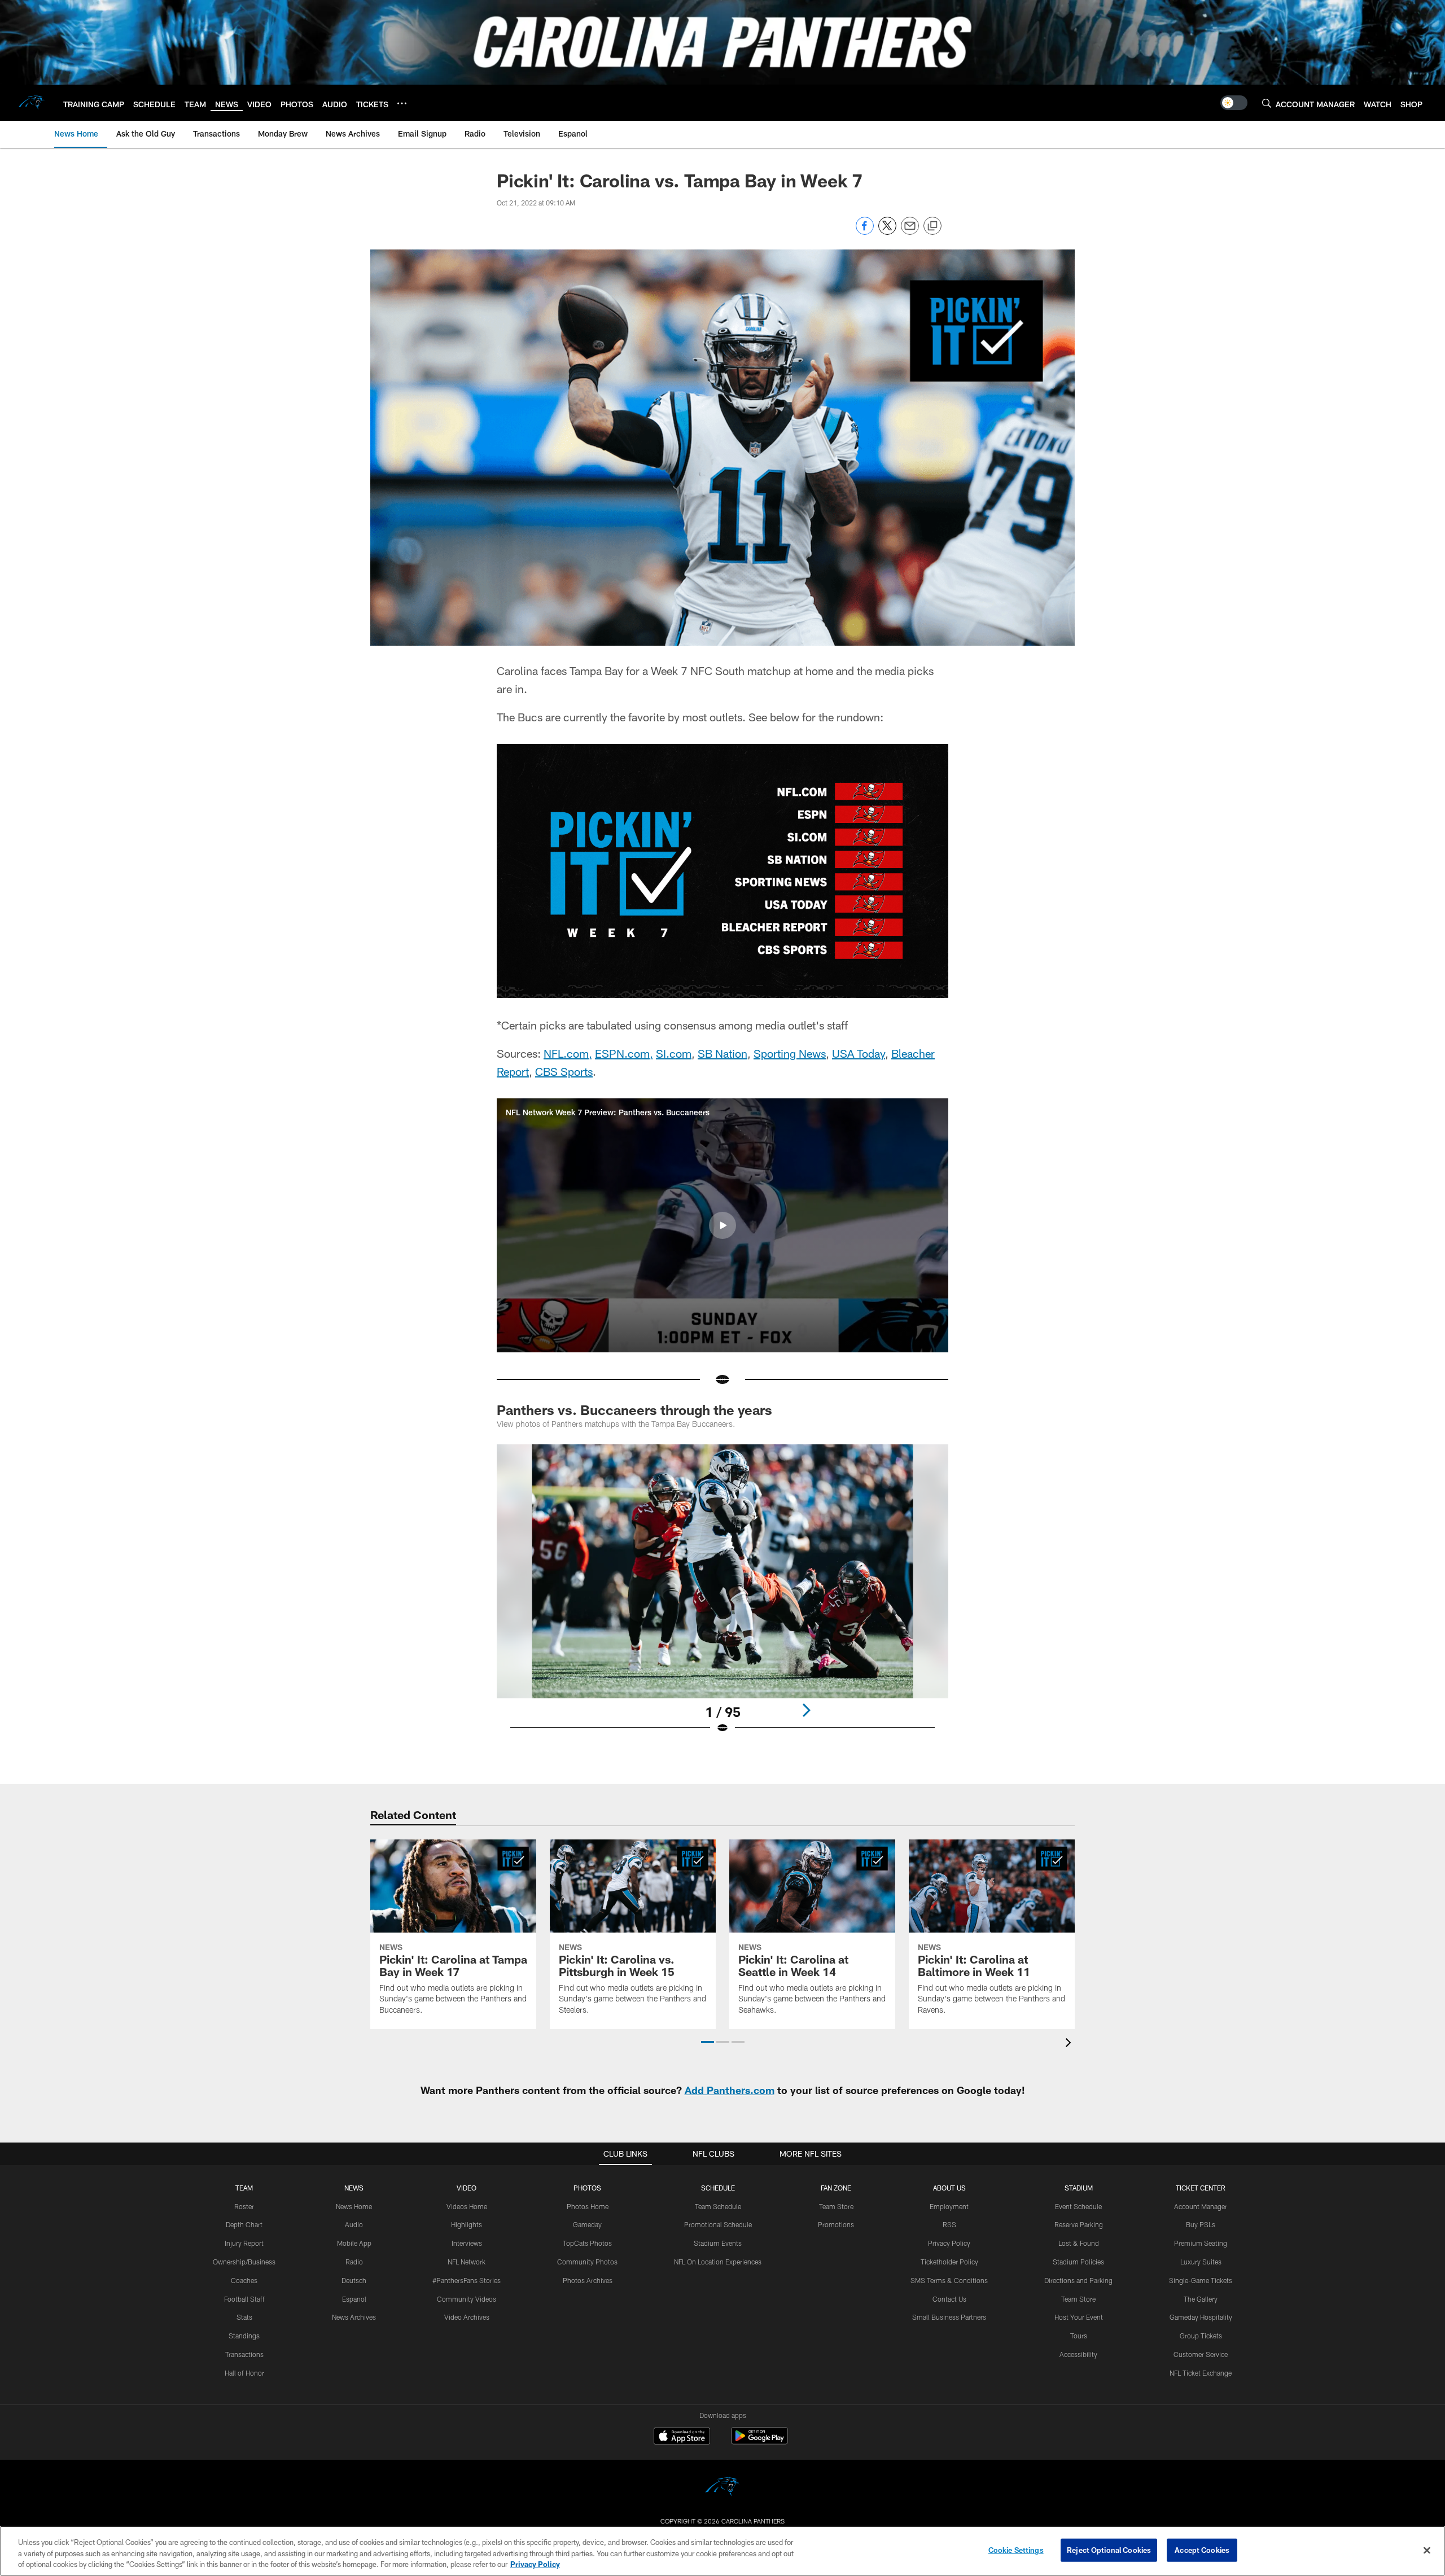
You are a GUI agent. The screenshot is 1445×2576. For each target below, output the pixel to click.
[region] (722, 2551)
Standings (244, 2336)
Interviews (467, 2243)
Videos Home (467, 2206)
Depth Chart (244, 2224)
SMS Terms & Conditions (949, 2280)
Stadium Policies (1078, 2262)
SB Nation (722, 1053)
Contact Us (949, 2299)
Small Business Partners (949, 2317)
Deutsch (354, 2280)
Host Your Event (1079, 2317)
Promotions (836, 2224)
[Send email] (910, 232)
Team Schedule (718, 2206)
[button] (722, 1225)
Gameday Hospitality (1201, 2317)
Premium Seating (1201, 2243)
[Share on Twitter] (887, 232)
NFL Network (467, 2262)
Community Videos (467, 2299)
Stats (244, 2317)
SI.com (674, 1053)
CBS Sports (564, 1071)
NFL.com (566, 1053)
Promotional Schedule (718, 2224)
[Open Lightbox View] (722, 1596)
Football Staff (244, 2299)
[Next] (806, 1710)
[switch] (1234, 103)
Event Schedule (1078, 2206)
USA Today (859, 1053)
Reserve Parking (1079, 2224)
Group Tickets (1201, 2336)
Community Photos (587, 2262)
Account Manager (1201, 2206)
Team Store (836, 2206)
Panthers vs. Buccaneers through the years (634, 1410)
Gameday (587, 2224)
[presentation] (1070, 2044)
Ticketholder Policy (949, 2262)
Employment (949, 2206)
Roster (244, 2206)
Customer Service (1201, 2354)
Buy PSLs (1201, 2224)
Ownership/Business (244, 2262)
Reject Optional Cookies (1109, 2549)
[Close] (1427, 2550)
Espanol (354, 2299)
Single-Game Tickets (1201, 2280)
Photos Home (588, 2206)
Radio (354, 2262)
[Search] (1267, 103)
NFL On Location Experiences (718, 2262)
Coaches (244, 2280)
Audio (354, 2224)
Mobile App (354, 2243)
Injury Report (244, 2243)
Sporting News (790, 1053)
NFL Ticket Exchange (1201, 2373)
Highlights (467, 2224)
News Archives (354, 2317)
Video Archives (467, 2317)
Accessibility (1078, 2354)
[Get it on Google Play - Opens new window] (759, 2441)
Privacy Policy (949, 2243)
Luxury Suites (1201, 2262)
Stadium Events (718, 2243)
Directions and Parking (1078, 2280)
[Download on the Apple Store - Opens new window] (682, 2437)
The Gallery (1201, 2299)
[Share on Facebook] (865, 232)
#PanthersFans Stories (467, 2280)
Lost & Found (1079, 2243)
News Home (354, 2206)
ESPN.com (622, 1053)
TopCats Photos (587, 2243)
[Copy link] (932, 226)
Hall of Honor (244, 2373)
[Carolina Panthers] (722, 2488)
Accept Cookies (1202, 2549)
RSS (949, 2224)
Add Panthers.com (730, 2090)
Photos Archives (588, 2280)
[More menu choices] (402, 103)
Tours (1079, 2336)
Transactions (244, 2354)
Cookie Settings (1016, 2549)
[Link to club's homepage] (32, 103)
